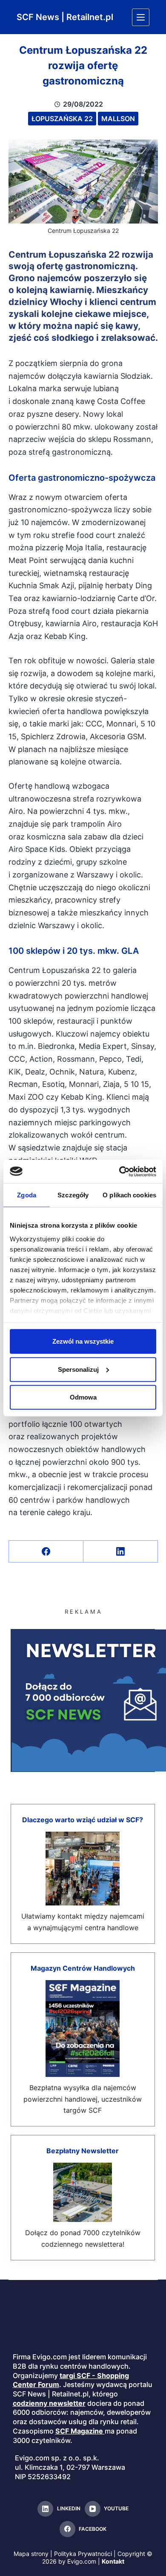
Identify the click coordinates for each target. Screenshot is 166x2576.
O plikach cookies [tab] (129, 1195)
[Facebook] (46, 1552)
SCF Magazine (79, 2431)
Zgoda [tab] (27, 1195)
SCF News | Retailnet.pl (65, 17)
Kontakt (113, 2561)
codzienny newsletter (49, 2403)
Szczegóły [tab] (73, 1195)
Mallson (118, 119)
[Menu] (141, 17)
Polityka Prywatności (83, 2554)
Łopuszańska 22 (62, 119)
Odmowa (83, 1397)
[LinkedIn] (121, 1552)
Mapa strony (31, 2554)
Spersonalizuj (78, 1369)
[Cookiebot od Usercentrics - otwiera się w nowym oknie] (119, 1171)
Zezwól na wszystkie (83, 1341)
